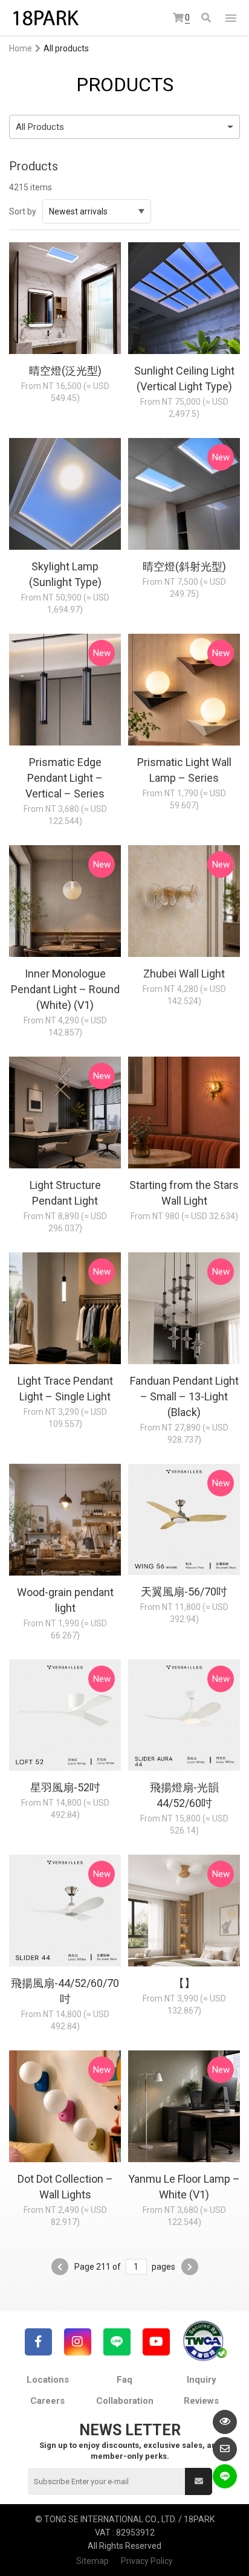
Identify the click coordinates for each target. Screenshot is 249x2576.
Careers (47, 2401)
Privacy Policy (147, 2561)
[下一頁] (190, 2267)
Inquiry (202, 2380)
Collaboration (125, 2401)
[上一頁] (60, 2267)
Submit (199, 2481)
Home (21, 48)
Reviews (201, 2401)
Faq (124, 2380)
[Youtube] (156, 2342)
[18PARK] (45, 18)
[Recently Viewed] (225, 2422)
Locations (48, 2380)
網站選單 (231, 18)
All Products (40, 127)
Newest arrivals (78, 211)
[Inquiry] (225, 2449)
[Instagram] (78, 2342)
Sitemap (92, 2561)
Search (207, 18)
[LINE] (117, 2342)
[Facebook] (38, 2342)
